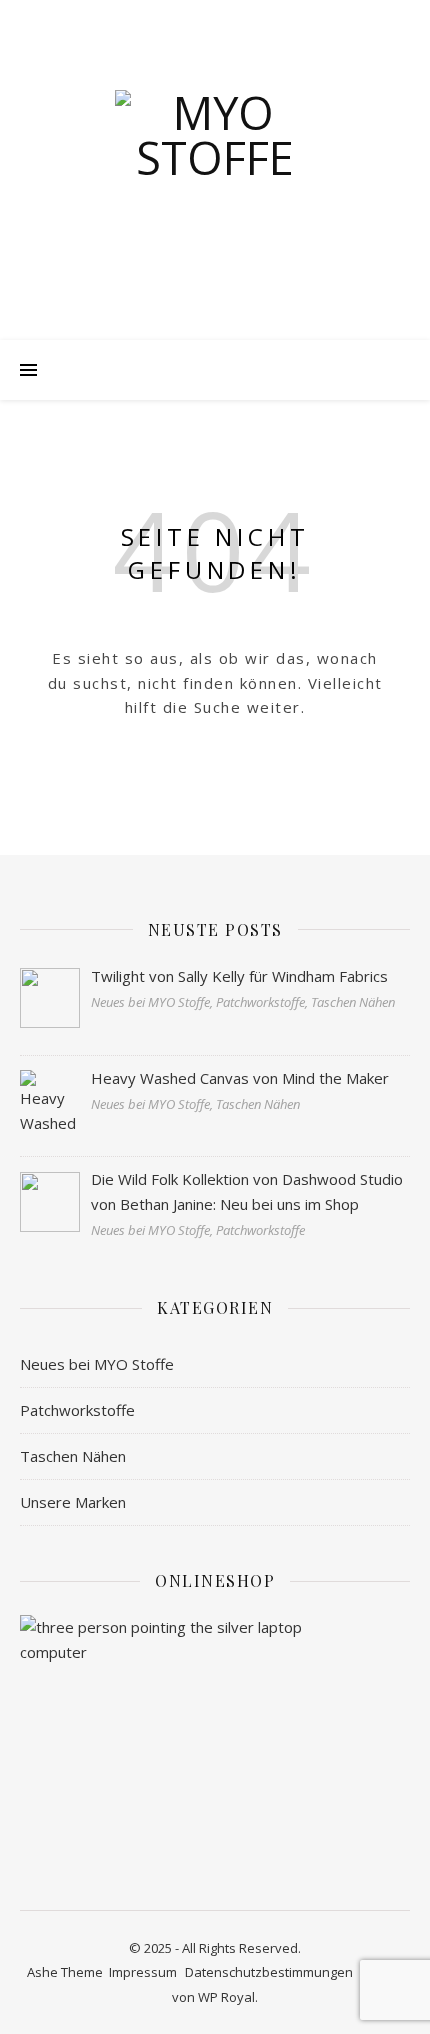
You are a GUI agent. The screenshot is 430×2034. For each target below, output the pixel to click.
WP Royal (226, 1997)
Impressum (143, 1972)
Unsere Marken (73, 1502)
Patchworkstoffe (77, 1410)
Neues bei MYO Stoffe (97, 1364)
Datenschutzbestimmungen (269, 1972)
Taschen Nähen (73, 1456)
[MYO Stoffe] (215, 190)
